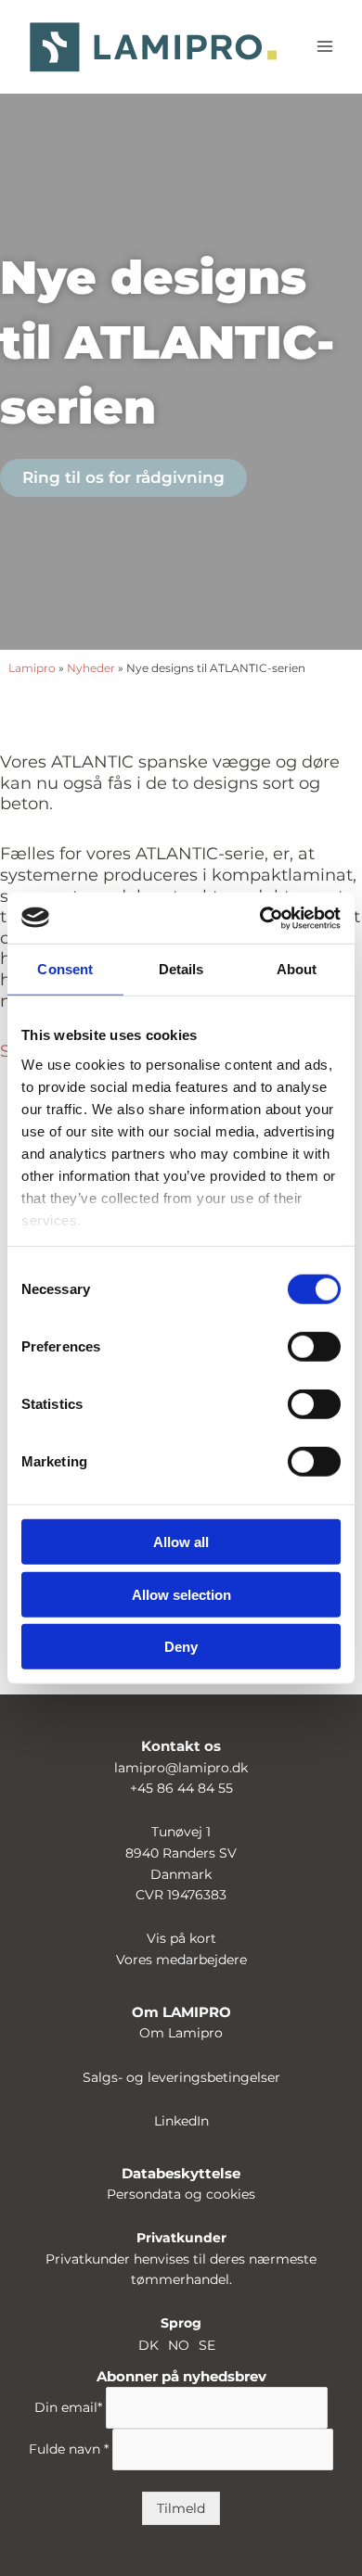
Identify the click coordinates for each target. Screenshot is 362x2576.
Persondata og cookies (181, 2194)
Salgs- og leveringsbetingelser (181, 2077)
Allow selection (181, 1594)
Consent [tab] (65, 969)
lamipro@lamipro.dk (181, 1768)
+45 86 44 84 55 (181, 1788)
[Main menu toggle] (325, 47)
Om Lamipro (181, 2033)
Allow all (181, 1542)
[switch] (314, 1347)
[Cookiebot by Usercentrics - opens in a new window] (260, 918)
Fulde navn (69, 2450)
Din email (68, 2408)
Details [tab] (181, 969)
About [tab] (297, 969)
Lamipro (32, 668)
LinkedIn (181, 2121)
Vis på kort (181, 1938)
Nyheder (91, 668)
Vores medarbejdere (181, 1960)
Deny (181, 1647)
